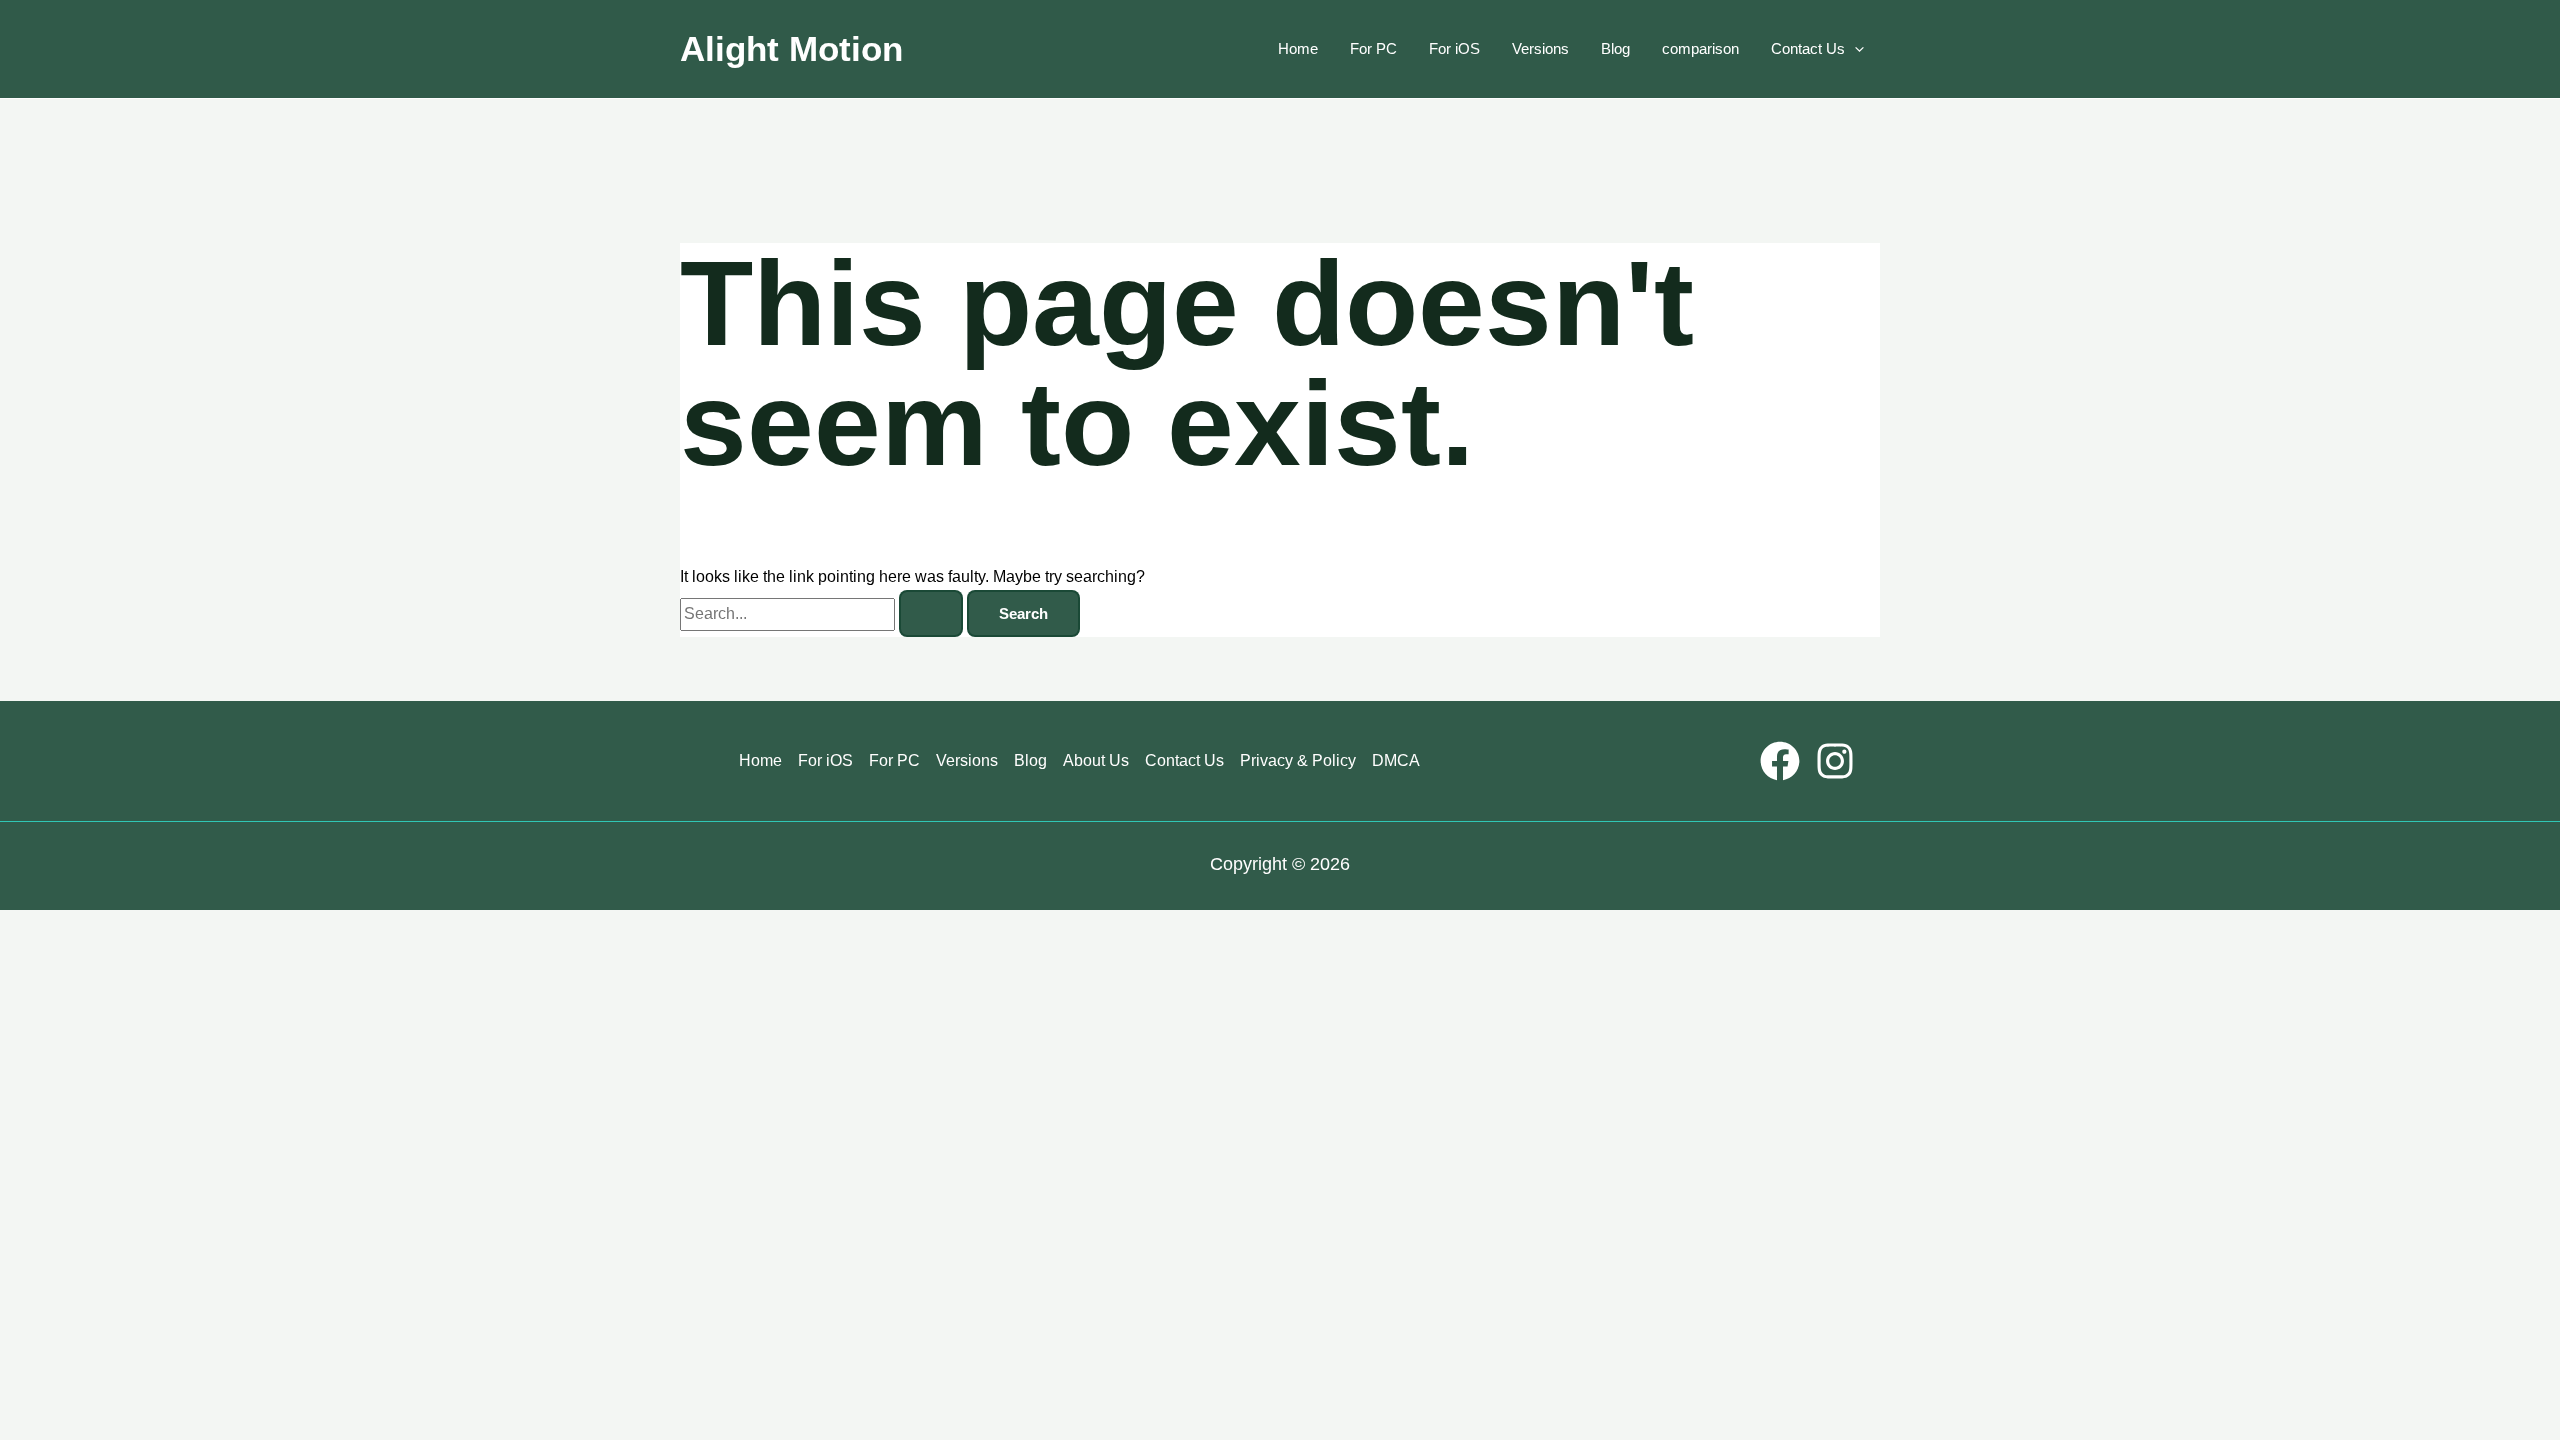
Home (1298, 48)
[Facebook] (1780, 761)
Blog (1615, 48)
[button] (1854, 49)
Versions (1540, 48)
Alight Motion (791, 48)
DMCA (1396, 760)
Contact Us (1808, 48)
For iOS (1454, 48)
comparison (1700, 48)
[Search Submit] (931, 613)
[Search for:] (823, 613)
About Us (1096, 760)
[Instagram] (1835, 761)
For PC (1373, 48)
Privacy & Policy (1298, 760)
